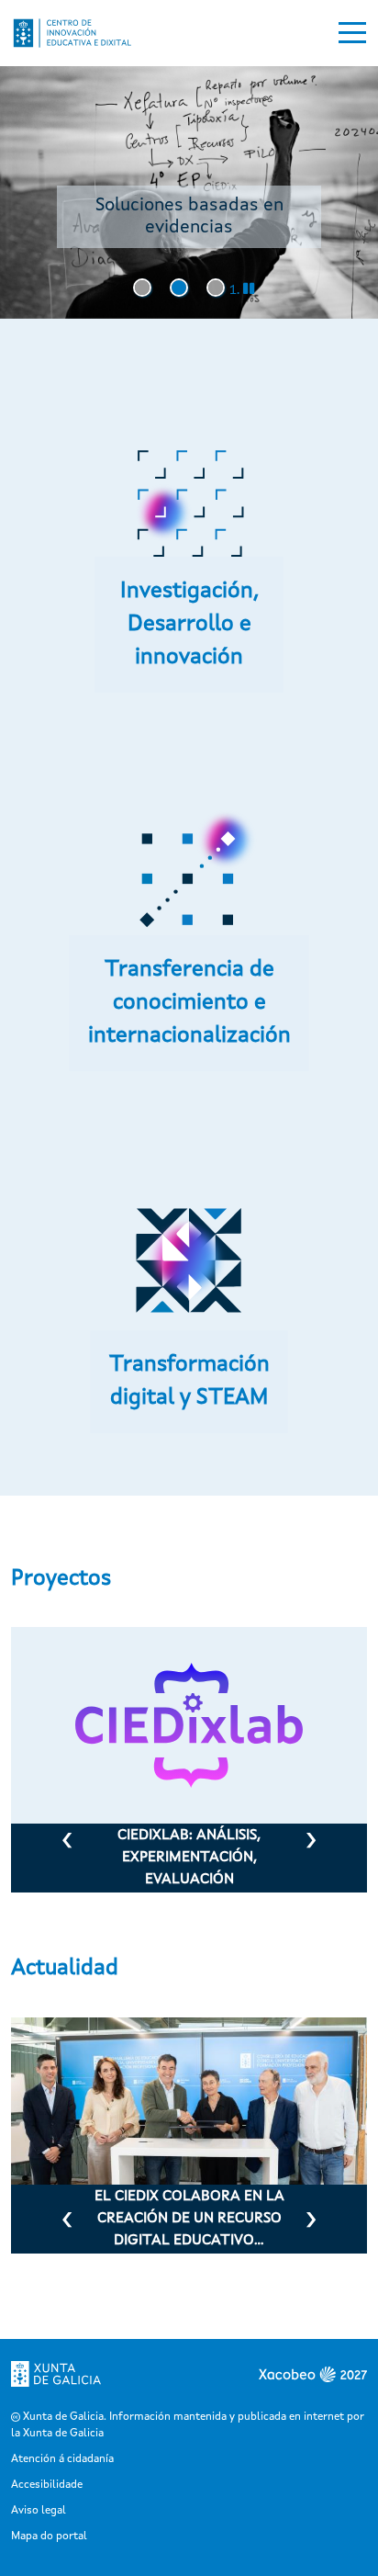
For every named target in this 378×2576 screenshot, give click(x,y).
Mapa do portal (49, 2536)
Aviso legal (39, 2511)
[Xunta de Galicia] (56, 2374)
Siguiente (311, 1845)
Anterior (67, 1845)
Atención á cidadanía (62, 2459)
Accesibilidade (47, 2485)
